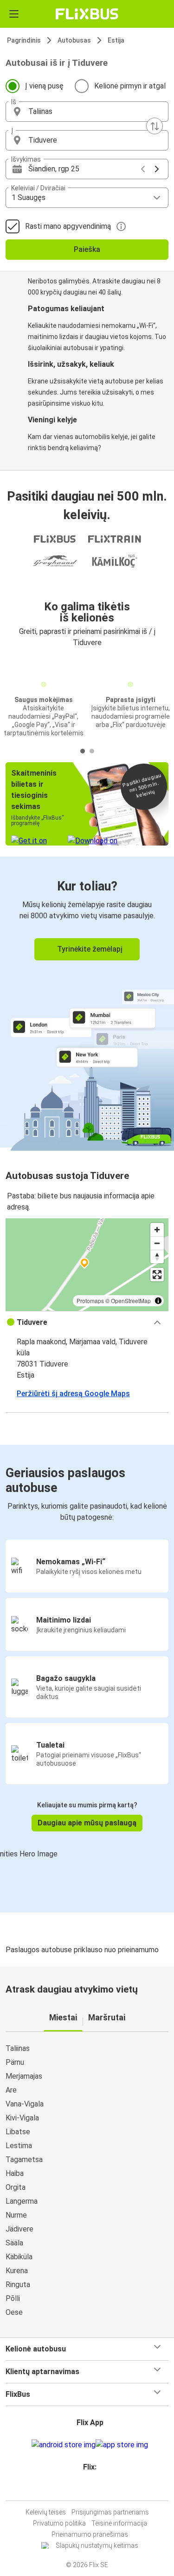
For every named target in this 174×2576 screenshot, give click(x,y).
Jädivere (19, 2229)
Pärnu (15, 2062)
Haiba (15, 2173)
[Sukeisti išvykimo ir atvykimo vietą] (155, 126)
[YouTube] (89, 2489)
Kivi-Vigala (22, 2118)
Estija (116, 40)
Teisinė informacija (119, 2523)
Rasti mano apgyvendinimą (68, 226)
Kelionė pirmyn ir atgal (130, 86)
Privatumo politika (59, 2523)
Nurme (16, 2215)
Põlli (13, 2298)
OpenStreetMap (131, 1301)
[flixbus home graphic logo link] (87, 14)
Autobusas (74, 40)
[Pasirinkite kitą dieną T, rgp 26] (157, 169)
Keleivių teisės (46, 2512)
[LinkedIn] (91, 2489)
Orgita (16, 2187)
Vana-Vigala (25, 2104)
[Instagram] (86, 2489)
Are (11, 2090)
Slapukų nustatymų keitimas (97, 2545)
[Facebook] (83, 2489)
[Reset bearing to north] (157, 1257)
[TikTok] (97, 2489)
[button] (87, 112)
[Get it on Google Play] (64, 2445)
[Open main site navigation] (14, 14)
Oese (14, 2312)
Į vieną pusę (44, 86)
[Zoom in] (157, 1230)
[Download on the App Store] (122, 2445)
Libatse (18, 2132)
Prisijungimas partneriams (110, 2512)
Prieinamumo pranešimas (90, 2534)
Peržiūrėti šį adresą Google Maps (73, 1394)
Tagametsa (24, 2159)
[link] (87, 1002)
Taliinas (18, 2048)
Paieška (87, 249)
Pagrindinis (24, 40)
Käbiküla (19, 2257)
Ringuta (18, 2285)
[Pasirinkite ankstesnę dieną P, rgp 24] (143, 169)
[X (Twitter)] (94, 2489)
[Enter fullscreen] (157, 1275)
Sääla (14, 2243)
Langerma (22, 2201)
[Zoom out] (157, 1243)
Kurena (17, 2271)
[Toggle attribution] (158, 1301)
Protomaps (90, 1301)
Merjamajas (24, 2076)
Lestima (19, 2146)
